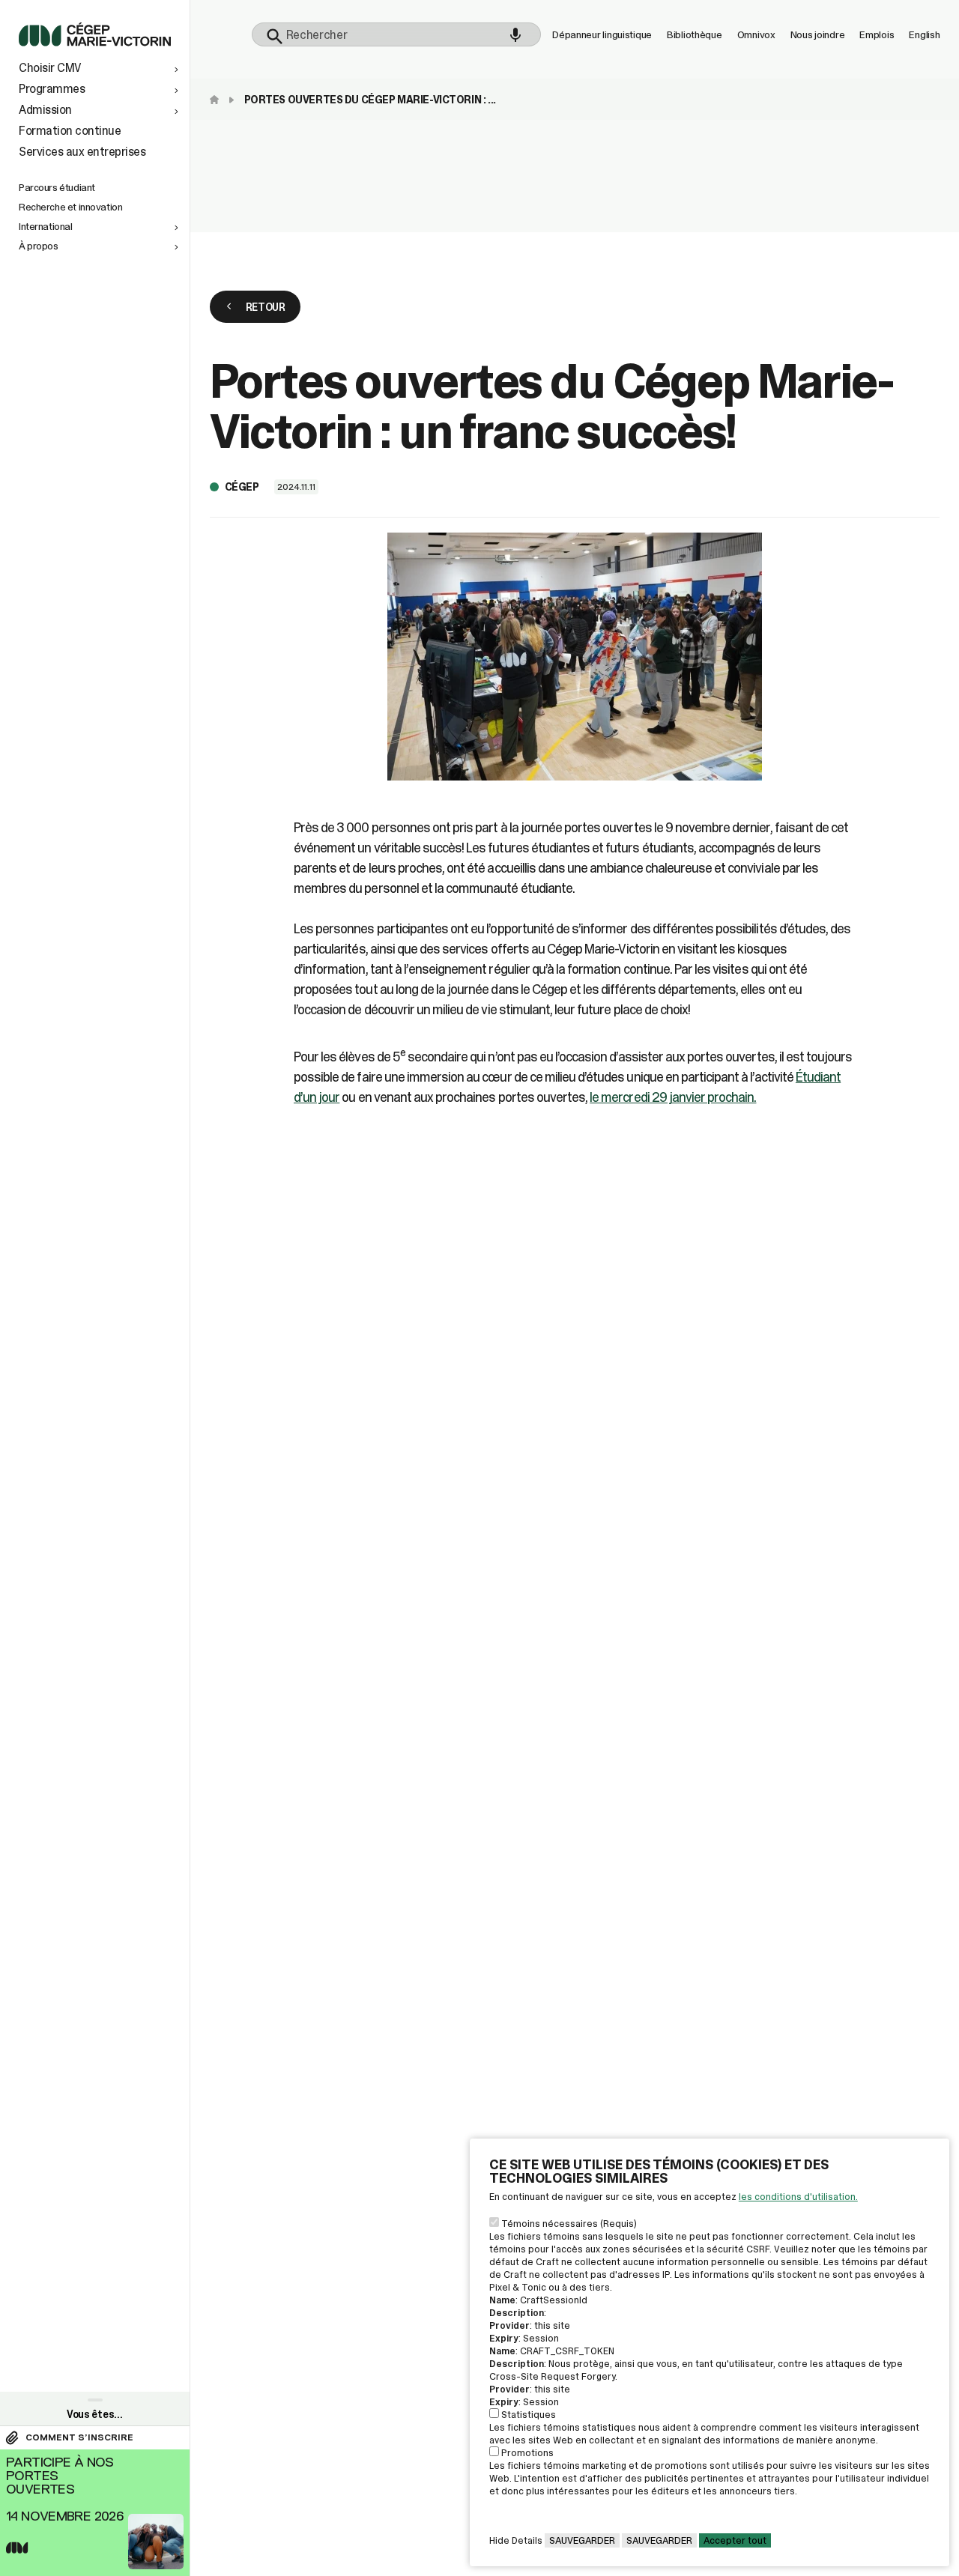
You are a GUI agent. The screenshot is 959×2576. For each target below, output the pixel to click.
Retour (266, 307)
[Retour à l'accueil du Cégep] (218, 100)
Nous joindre (818, 34)
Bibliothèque (695, 34)
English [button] (924, 34)
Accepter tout (735, 2540)
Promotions (527, 2453)
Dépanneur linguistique (602, 34)
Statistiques (529, 2415)
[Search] (275, 37)
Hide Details (516, 2540)
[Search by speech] (515, 35)
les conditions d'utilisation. (798, 2197)
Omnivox (756, 34)
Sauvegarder (582, 2540)
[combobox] (397, 34)
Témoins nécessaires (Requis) (569, 2224)
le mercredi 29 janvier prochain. (673, 1097)
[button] (100, 68)
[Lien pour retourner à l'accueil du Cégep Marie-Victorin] (95, 42)
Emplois (877, 34)
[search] (397, 34)
